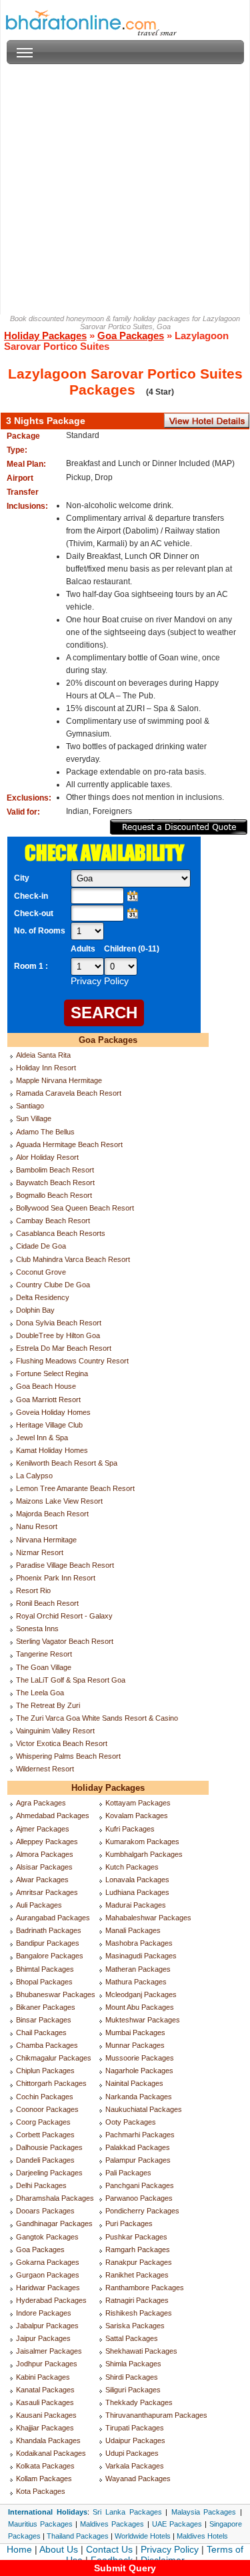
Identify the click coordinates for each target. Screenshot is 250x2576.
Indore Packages (44, 2313)
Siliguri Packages (133, 2390)
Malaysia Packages (204, 2512)
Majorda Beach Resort (52, 1514)
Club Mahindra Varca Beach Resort (73, 1259)
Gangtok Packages (47, 2237)
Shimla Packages (133, 2364)
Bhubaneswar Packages (56, 1994)
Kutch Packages (132, 1867)
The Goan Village (44, 1667)
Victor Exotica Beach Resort (62, 1743)
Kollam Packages (44, 2479)
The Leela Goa (40, 1693)
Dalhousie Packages (49, 2147)
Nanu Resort (37, 1526)
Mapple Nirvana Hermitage (59, 1080)
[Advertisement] (125, 189)
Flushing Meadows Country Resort (72, 1361)
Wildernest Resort (45, 1769)
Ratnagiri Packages (137, 2300)
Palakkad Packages (138, 2147)
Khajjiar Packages (45, 2428)
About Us (59, 2549)
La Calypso (34, 1476)
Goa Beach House (46, 1386)
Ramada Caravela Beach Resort (69, 1093)
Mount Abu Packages (140, 2007)
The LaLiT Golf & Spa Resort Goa (71, 1680)
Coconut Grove (41, 1272)
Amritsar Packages (47, 1892)
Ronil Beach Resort (47, 1603)
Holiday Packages (45, 336)
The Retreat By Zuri (48, 1705)
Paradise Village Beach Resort (65, 1565)
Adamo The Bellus (45, 1132)
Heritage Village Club (49, 1425)
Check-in (31, 896)
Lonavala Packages (137, 1880)
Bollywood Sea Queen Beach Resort (75, 1208)
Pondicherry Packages (142, 2211)
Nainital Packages (134, 2083)
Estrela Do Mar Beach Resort (64, 1348)
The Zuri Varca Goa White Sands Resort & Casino (97, 1718)
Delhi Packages (41, 2185)
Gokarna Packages (48, 2262)
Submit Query (125, 2568)
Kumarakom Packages (142, 1842)
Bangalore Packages (50, 1956)
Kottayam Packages (138, 1803)
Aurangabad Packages (53, 1918)
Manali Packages (133, 1930)
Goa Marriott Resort (48, 1400)
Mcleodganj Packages (141, 1994)
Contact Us (109, 2549)
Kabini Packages (43, 2377)
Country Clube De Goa (53, 1285)
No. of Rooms (40, 931)
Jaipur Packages (43, 2338)
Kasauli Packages (45, 2402)
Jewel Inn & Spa (42, 1438)
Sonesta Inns (37, 1629)
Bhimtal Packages (45, 1969)
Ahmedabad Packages (53, 1815)
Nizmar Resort (40, 1552)
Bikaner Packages (46, 2007)
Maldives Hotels (202, 2536)
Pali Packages (128, 2173)
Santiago (30, 1106)
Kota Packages (41, 2491)
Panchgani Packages (140, 2185)
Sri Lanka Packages (127, 2512)
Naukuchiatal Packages (144, 2109)
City (22, 878)
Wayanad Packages (138, 2479)
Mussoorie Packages (140, 2058)
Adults (83, 949)
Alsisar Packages (44, 1867)
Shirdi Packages (132, 2377)
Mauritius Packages (40, 2524)
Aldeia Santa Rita (43, 1055)
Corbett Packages (45, 2135)
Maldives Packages (112, 2524)
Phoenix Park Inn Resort (56, 1578)
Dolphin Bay (35, 1310)
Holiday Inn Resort (46, 1068)
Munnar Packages (135, 2045)
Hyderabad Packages (51, 2300)
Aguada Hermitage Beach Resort (69, 1144)
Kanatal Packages (45, 2390)
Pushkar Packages (136, 2237)
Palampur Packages (138, 2160)
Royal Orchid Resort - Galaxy (64, 1616)
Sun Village (34, 1118)
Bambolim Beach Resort (55, 1170)
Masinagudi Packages (141, 1956)
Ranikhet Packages (137, 2275)
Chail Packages (41, 2032)
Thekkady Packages (139, 2402)
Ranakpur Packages (139, 2262)
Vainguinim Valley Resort (55, 1731)
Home (19, 2549)
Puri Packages (129, 2223)
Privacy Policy (170, 2549)
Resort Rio (33, 1590)
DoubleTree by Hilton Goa (58, 1335)
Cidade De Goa (41, 1246)
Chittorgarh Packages (51, 2083)
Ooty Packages (131, 2122)
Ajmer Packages (43, 1829)
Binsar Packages (44, 2020)
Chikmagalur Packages (54, 2058)
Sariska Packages (135, 2326)
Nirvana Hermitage (46, 1540)
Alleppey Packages (47, 1842)
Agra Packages (41, 1803)
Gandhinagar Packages (54, 2223)
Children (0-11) (132, 949)
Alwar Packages (42, 1880)
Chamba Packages (47, 2045)
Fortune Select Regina (52, 1373)
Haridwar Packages (48, 2288)
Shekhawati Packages (141, 2351)
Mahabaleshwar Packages (148, 1918)
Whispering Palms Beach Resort (68, 1756)
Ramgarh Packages (138, 2249)
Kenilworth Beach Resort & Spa (67, 1463)
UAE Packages (177, 2524)
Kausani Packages (46, 2415)
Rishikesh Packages (139, 2313)
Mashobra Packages (139, 1943)
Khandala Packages (48, 2440)
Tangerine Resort (44, 1654)
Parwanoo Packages (139, 2198)
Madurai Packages (136, 1905)
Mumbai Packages (135, 2032)
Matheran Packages (138, 1969)
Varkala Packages (135, 2466)
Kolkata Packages (45, 2466)
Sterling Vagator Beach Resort (65, 1641)
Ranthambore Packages (145, 2288)
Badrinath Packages (49, 1930)
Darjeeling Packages (49, 2173)
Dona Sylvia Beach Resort (59, 1323)
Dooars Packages (45, 2211)
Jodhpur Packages (47, 2364)
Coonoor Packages (47, 2109)
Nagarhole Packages (139, 2071)
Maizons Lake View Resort (59, 1501)
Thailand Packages (78, 2536)
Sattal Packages (132, 2338)
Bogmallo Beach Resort (54, 1195)
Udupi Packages (132, 2453)
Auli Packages (39, 1905)
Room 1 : (32, 966)
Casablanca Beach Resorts (61, 1233)
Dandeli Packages (45, 2160)
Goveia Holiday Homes (53, 1412)
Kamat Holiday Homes (52, 1450)
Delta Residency (43, 1297)
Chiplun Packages (45, 2071)
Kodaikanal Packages (51, 2453)
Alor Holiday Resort (47, 1157)
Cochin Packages (45, 2097)
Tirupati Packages (135, 2428)
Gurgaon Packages (48, 2275)
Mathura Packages (136, 1982)
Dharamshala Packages (55, 2198)
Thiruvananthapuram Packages (156, 2415)
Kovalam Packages (137, 1815)
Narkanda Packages (139, 2097)
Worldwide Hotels (143, 2536)
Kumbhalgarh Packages (144, 1854)
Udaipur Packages (135, 2440)
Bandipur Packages (48, 1943)
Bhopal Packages (44, 1982)
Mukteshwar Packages (143, 2020)
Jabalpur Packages (47, 2326)
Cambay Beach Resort (53, 1221)
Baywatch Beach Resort (55, 1183)
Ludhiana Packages (137, 1892)
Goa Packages (131, 336)
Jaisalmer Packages (49, 2351)
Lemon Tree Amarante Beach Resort (75, 1488)
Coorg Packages (43, 2122)
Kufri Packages (130, 1829)
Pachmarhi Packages (140, 2135)
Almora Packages (45, 1854)
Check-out (34, 913)
